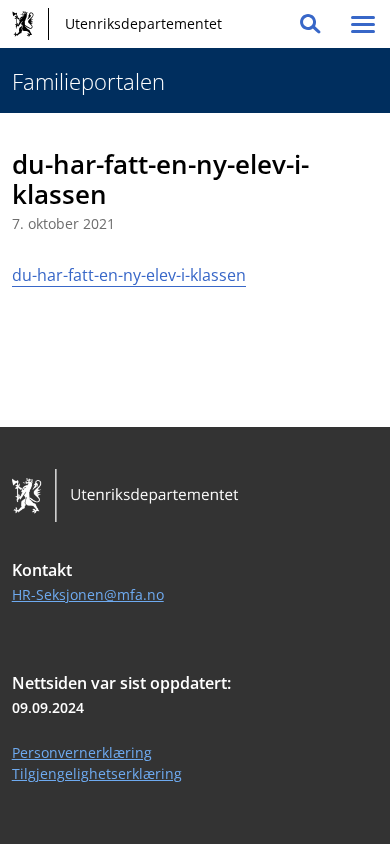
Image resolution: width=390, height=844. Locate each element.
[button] (310, 24)
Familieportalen (88, 81)
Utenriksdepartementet (143, 23)
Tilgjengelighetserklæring (97, 773)
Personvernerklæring (82, 752)
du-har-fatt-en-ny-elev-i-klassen (129, 275)
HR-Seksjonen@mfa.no (88, 594)
